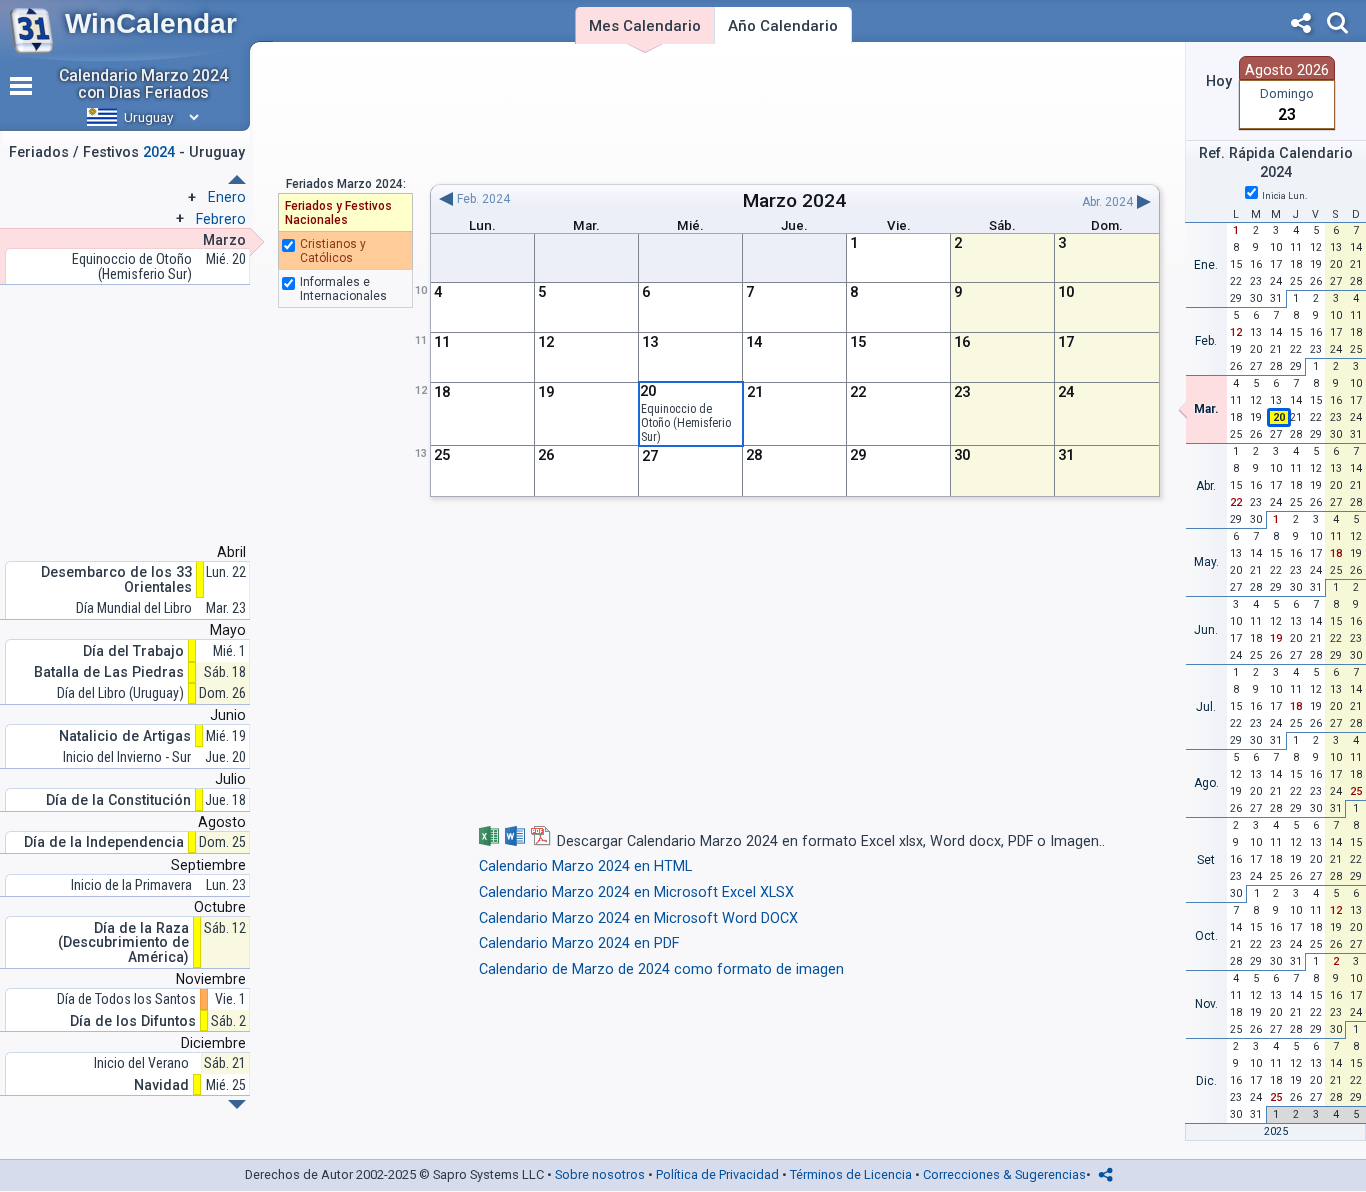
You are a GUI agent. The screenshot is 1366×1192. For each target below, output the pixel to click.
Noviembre (211, 979)
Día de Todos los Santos (126, 999)
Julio (230, 779)
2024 (824, 200)
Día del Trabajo (133, 651)
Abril (231, 552)
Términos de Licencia (851, 1174)
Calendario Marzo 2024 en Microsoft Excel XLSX (636, 892)
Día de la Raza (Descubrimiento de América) (123, 943)
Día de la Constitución (118, 800)
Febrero (221, 219)
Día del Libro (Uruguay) (120, 693)
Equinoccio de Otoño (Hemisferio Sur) (686, 423)
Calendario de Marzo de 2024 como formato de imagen (661, 969)
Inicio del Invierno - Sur (127, 757)
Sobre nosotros (600, 1174)
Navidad (161, 1085)
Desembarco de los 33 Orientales (116, 579)
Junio (228, 715)
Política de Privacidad (717, 1174)
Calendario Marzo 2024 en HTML (585, 866)
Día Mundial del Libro (134, 608)
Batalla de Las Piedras (109, 672)
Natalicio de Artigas (125, 736)
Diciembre (213, 1043)
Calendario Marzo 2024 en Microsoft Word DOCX (638, 918)
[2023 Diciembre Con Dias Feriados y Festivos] (237, 179)
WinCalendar (151, 23)
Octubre (220, 907)
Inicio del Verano (141, 1063)
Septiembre (208, 865)
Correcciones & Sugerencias (1004, 1174)
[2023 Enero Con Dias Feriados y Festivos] (237, 1104)
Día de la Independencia (104, 842)
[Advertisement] (794, 113)
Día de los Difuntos (133, 1021)
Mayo (228, 630)
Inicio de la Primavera (131, 885)
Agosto (222, 822)
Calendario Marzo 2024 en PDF (579, 943)
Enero (227, 197)
